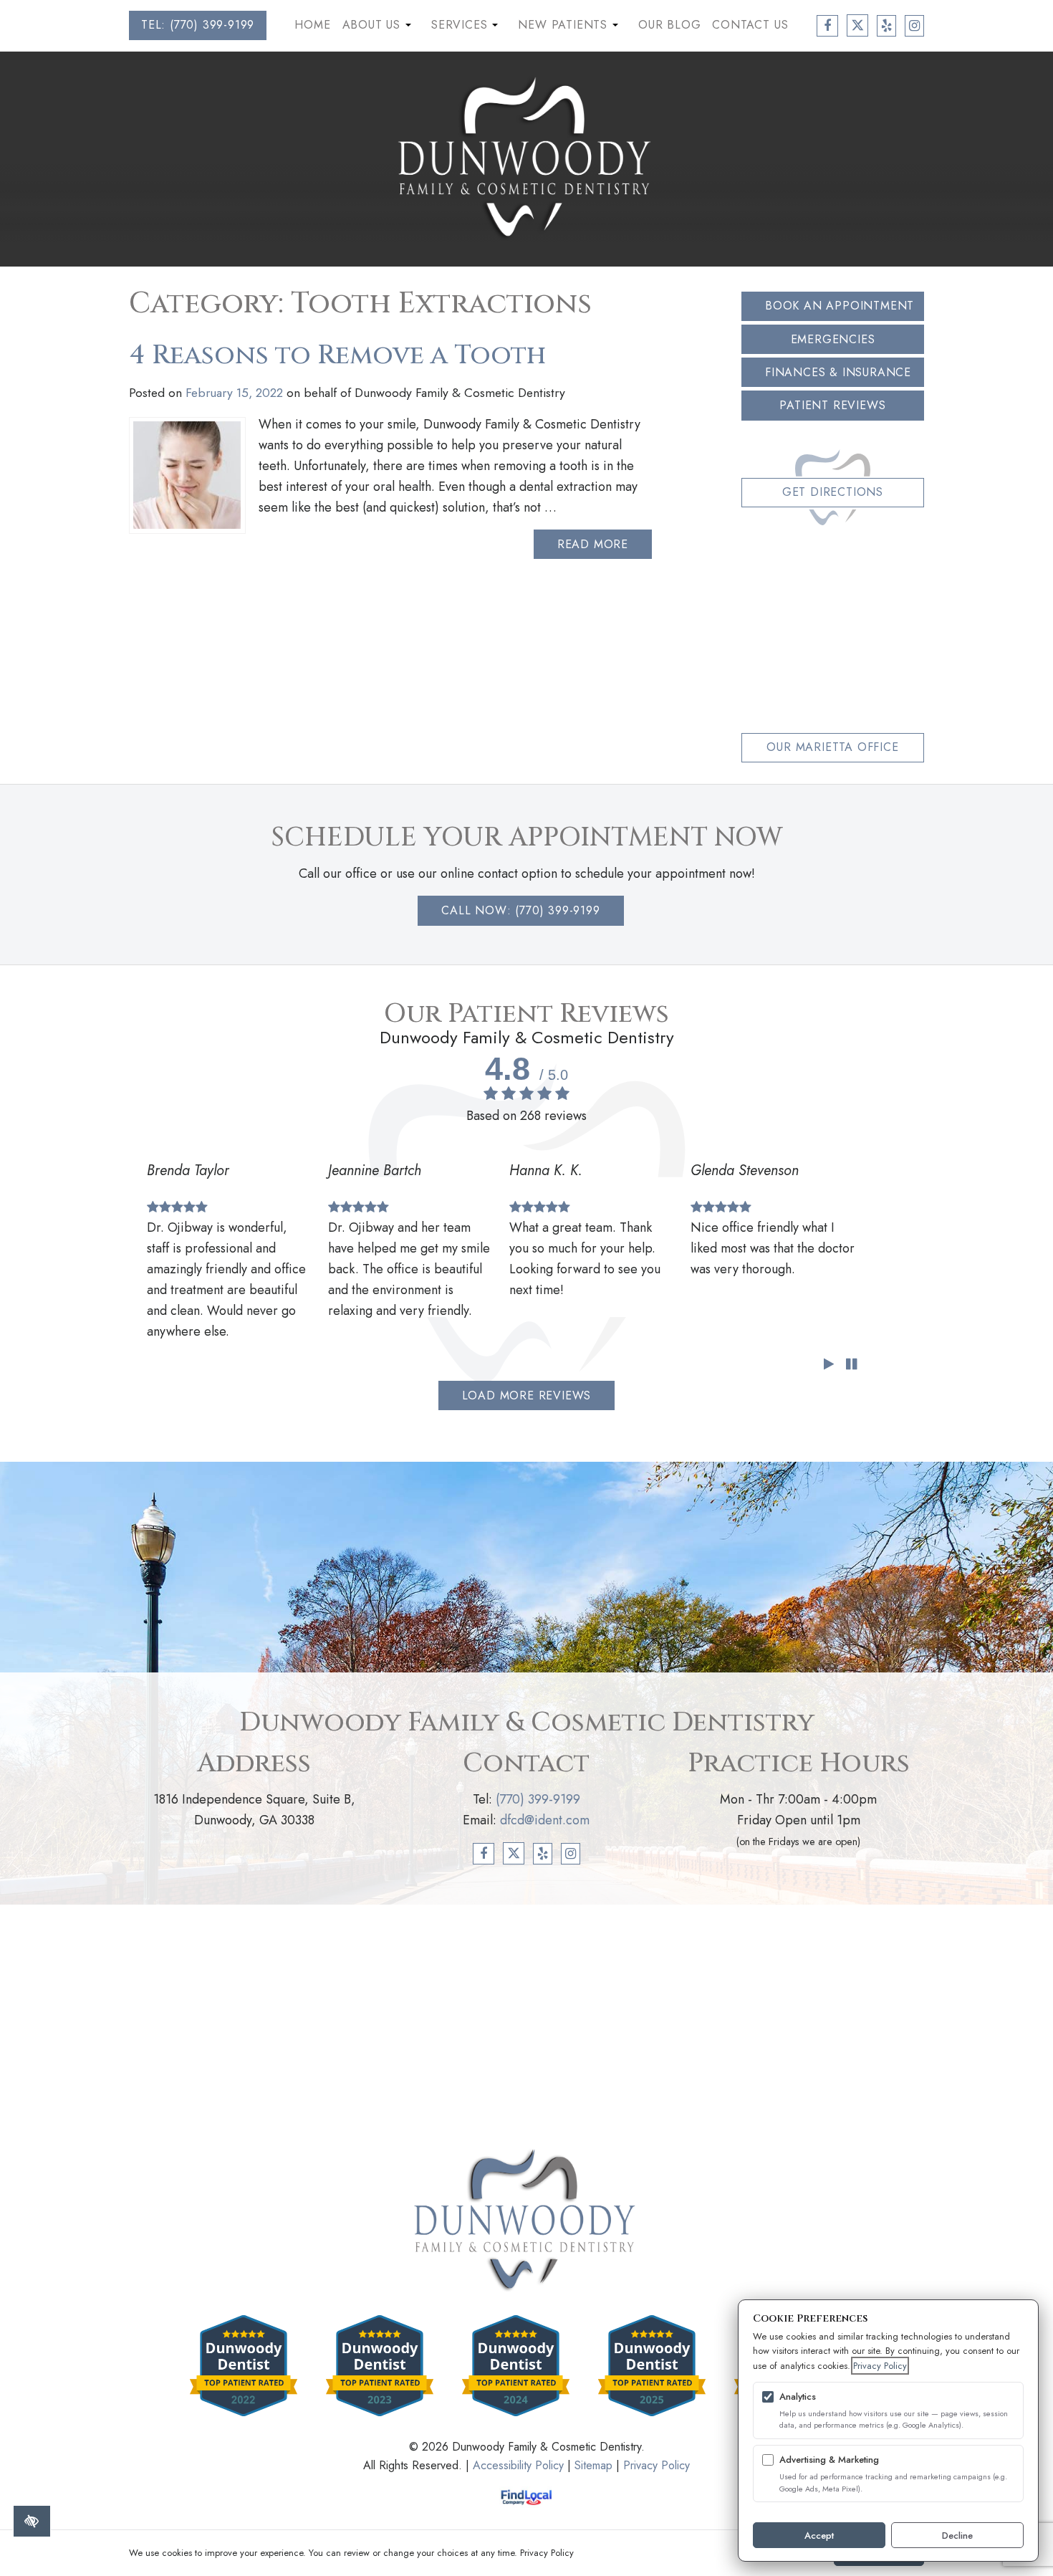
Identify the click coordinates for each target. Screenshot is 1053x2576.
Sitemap (593, 2465)
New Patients (569, 28)
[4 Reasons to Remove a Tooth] (187, 475)
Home (312, 25)
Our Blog (669, 25)
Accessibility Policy (518, 2465)
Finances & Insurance (838, 372)
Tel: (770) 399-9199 (198, 25)
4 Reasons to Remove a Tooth (337, 355)
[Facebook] (484, 1854)
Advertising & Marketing (829, 2460)
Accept (819, 2536)
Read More (593, 544)
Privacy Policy (657, 2465)
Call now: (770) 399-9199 (520, 910)
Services (466, 28)
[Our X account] (858, 25)
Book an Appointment (840, 306)
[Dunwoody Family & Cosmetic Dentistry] (526, 158)
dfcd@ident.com (545, 1820)
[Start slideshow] (828, 1365)
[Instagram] (571, 1854)
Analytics (798, 2397)
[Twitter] (514, 1853)
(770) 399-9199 (538, 1799)
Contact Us (750, 25)
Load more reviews (527, 1395)
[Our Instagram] (914, 26)
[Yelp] (543, 1854)
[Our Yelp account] (886, 26)
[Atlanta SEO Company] (527, 2497)
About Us (379, 28)
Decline (957, 2536)
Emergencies (833, 339)
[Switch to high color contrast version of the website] (32, 2521)
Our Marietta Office (832, 747)
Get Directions (833, 492)
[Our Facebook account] (827, 26)
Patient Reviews (832, 405)
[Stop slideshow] (851, 1365)
